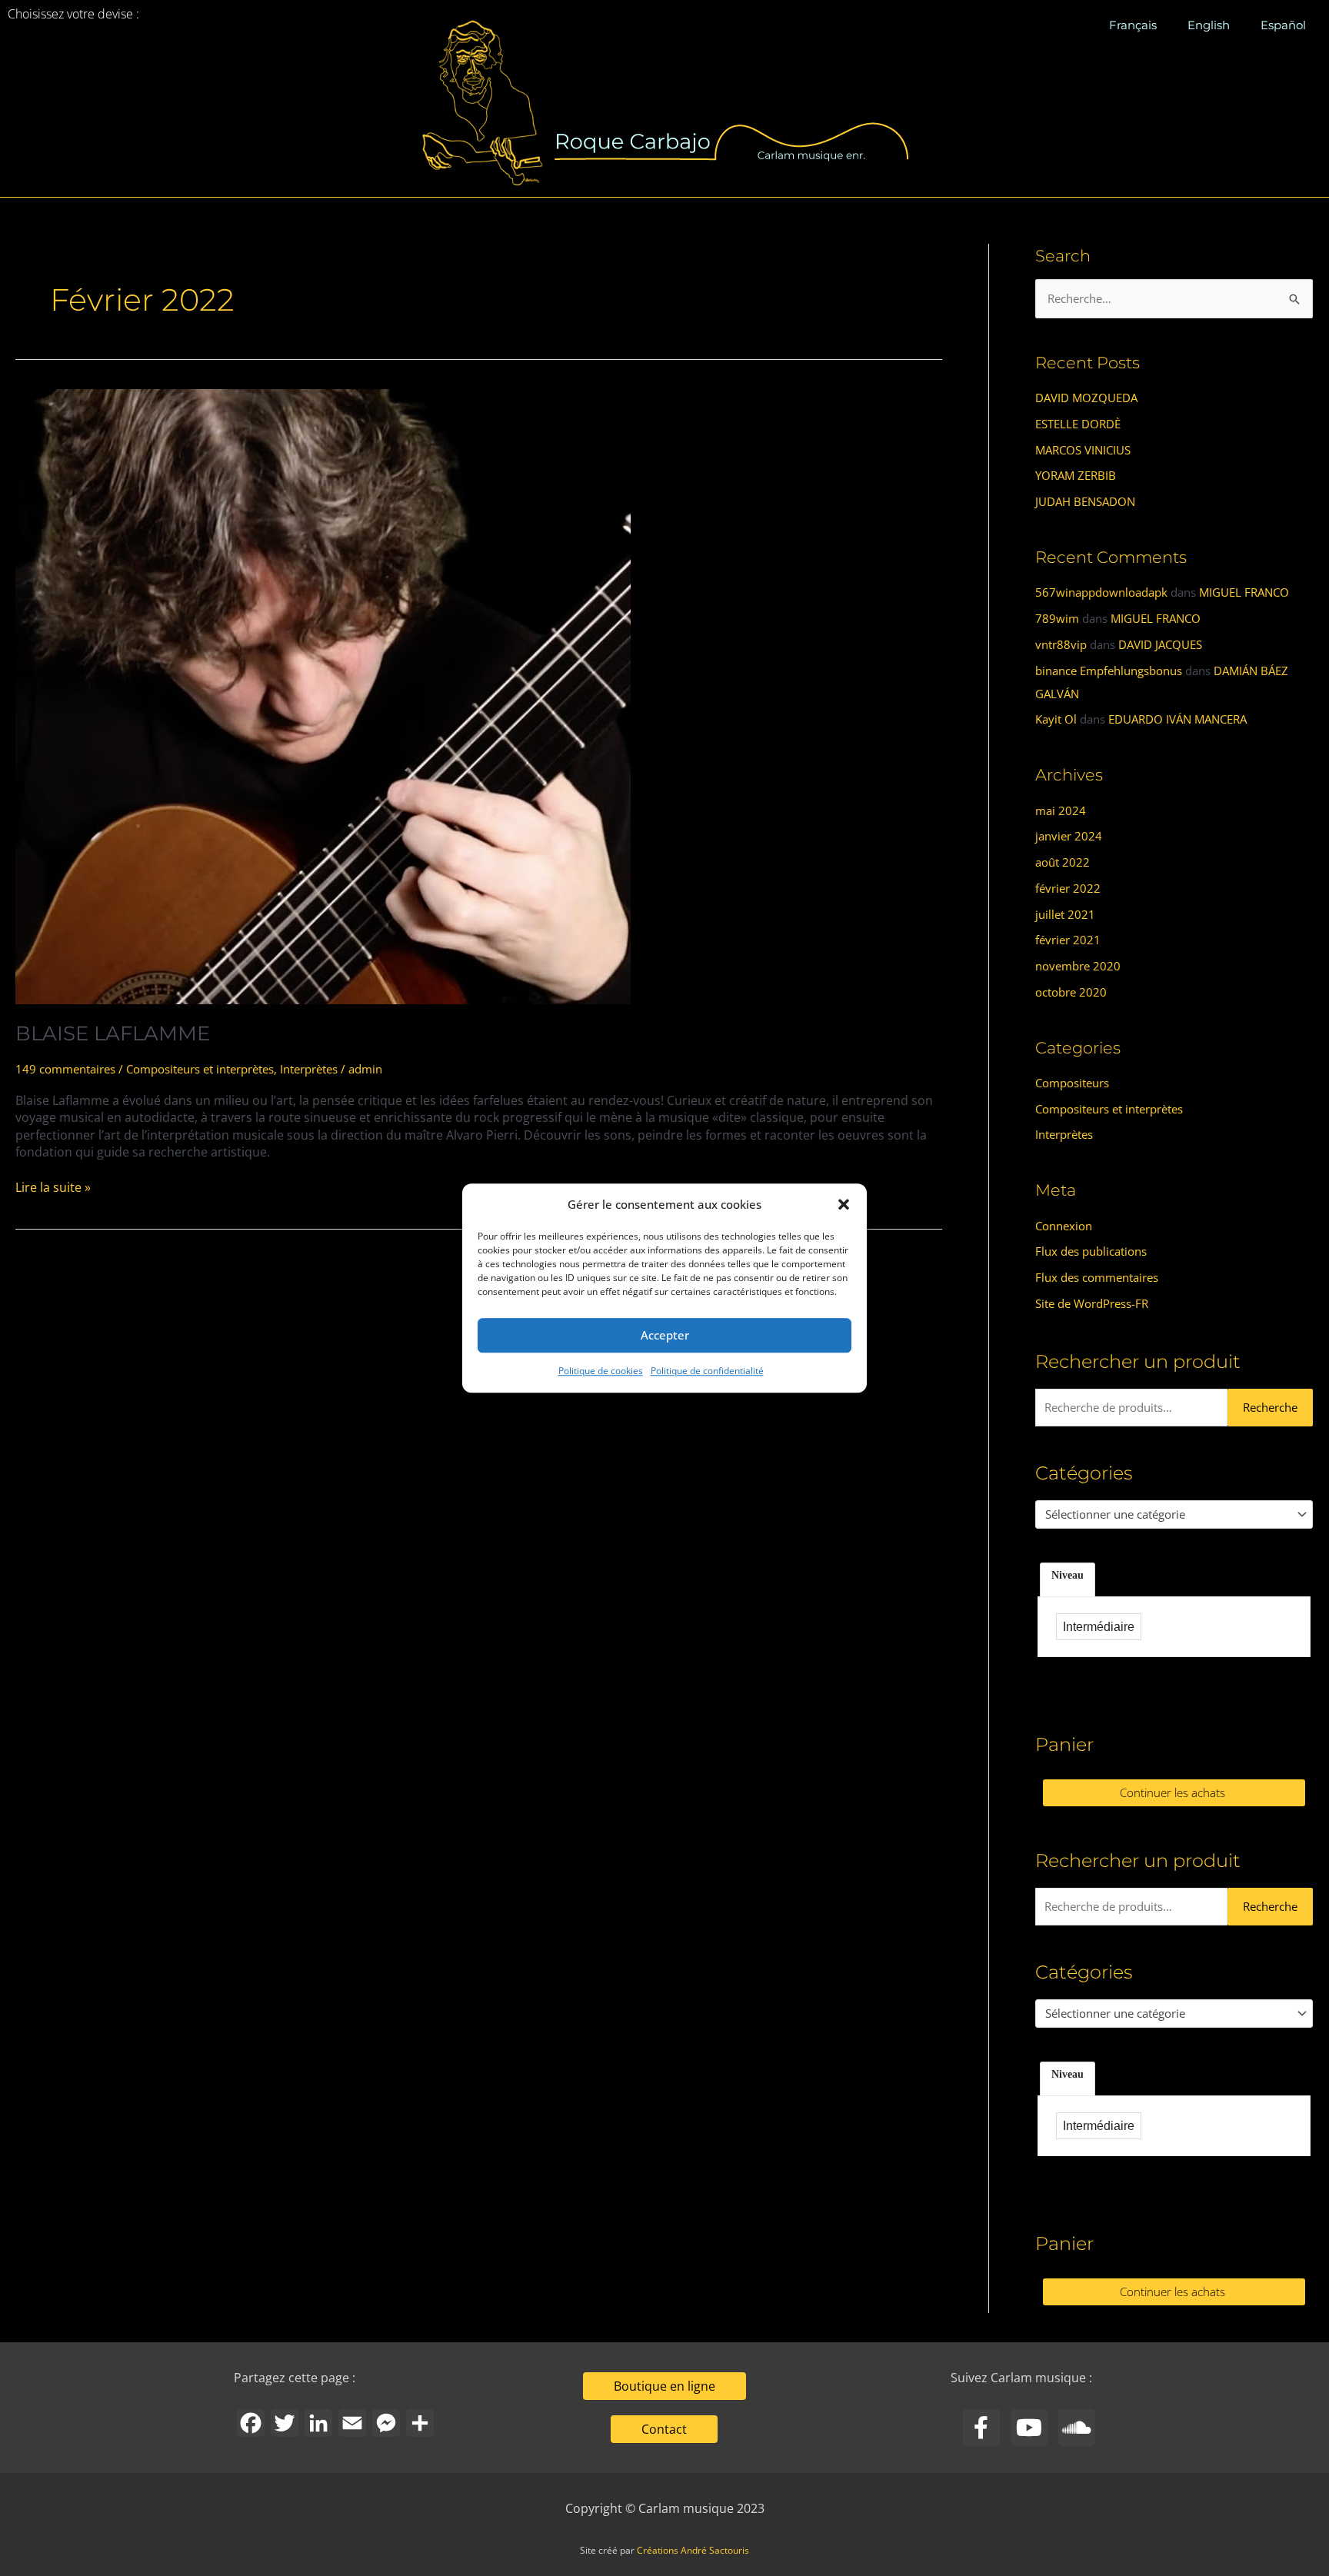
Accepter (665, 1336)
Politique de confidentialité (707, 1371)
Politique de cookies (601, 1371)
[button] (844, 1205)
